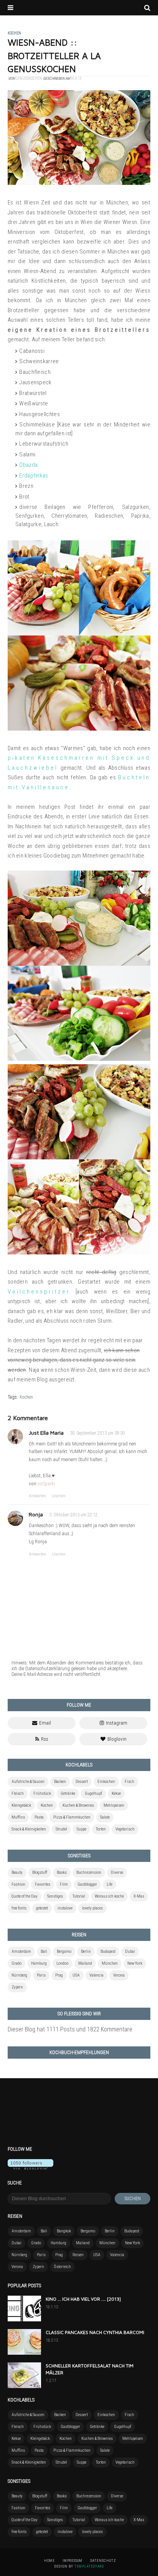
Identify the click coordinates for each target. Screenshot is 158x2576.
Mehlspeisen (114, 1805)
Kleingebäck (21, 1805)
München (110, 1963)
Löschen (59, 1496)
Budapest (108, 1951)
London (63, 1963)
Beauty (17, 1872)
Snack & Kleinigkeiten (29, 1829)
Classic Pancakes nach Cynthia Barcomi (95, 2332)
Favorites (43, 1884)
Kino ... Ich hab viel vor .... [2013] (83, 2299)
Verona (119, 1975)
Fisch (129, 1782)
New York (135, 1963)
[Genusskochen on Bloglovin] (30, 2167)
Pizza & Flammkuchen (72, 1817)
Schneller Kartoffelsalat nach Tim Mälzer (90, 2369)
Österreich (62, 2267)
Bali (44, 1951)
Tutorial (79, 1896)
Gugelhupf (93, 1793)
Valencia (96, 1975)
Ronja (36, 1514)
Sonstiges (55, 1896)
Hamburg (39, 1963)
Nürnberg (19, 1975)
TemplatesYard (89, 2566)
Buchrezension (89, 1872)
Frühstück (42, 1793)
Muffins (18, 1817)
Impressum (72, 2561)
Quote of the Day (25, 1896)
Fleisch (18, 1793)
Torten (101, 1829)
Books (62, 1872)
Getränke (68, 1793)
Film (64, 1884)
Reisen (78, 2255)
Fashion (18, 1884)
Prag (59, 1975)
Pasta (39, 1817)
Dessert (82, 1782)
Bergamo (64, 1951)
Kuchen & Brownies (78, 1805)
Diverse (117, 1872)
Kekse (116, 1793)
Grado (16, 1963)
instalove (65, 1908)
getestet (42, 1908)
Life (109, 1884)
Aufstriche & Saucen (28, 1782)
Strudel (61, 1829)
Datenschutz (103, 2561)
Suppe (81, 1829)
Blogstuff (40, 1872)
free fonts (19, 1908)
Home (49, 2561)
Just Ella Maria (46, 1433)
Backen (60, 1782)
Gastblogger (87, 1884)
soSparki (46, 1484)
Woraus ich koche (109, 1896)
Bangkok (64, 2231)
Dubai (130, 1951)
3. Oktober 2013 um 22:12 (73, 1515)
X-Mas (139, 1896)
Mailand (85, 1963)
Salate (105, 1817)
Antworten (37, 1496)
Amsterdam (21, 1951)
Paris (41, 1975)
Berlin (86, 1951)
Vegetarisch (125, 1829)
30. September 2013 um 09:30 (97, 1433)
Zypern (17, 1987)
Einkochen (106, 1782)
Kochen (26, 1397)
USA (76, 1975)
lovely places (92, 1908)
